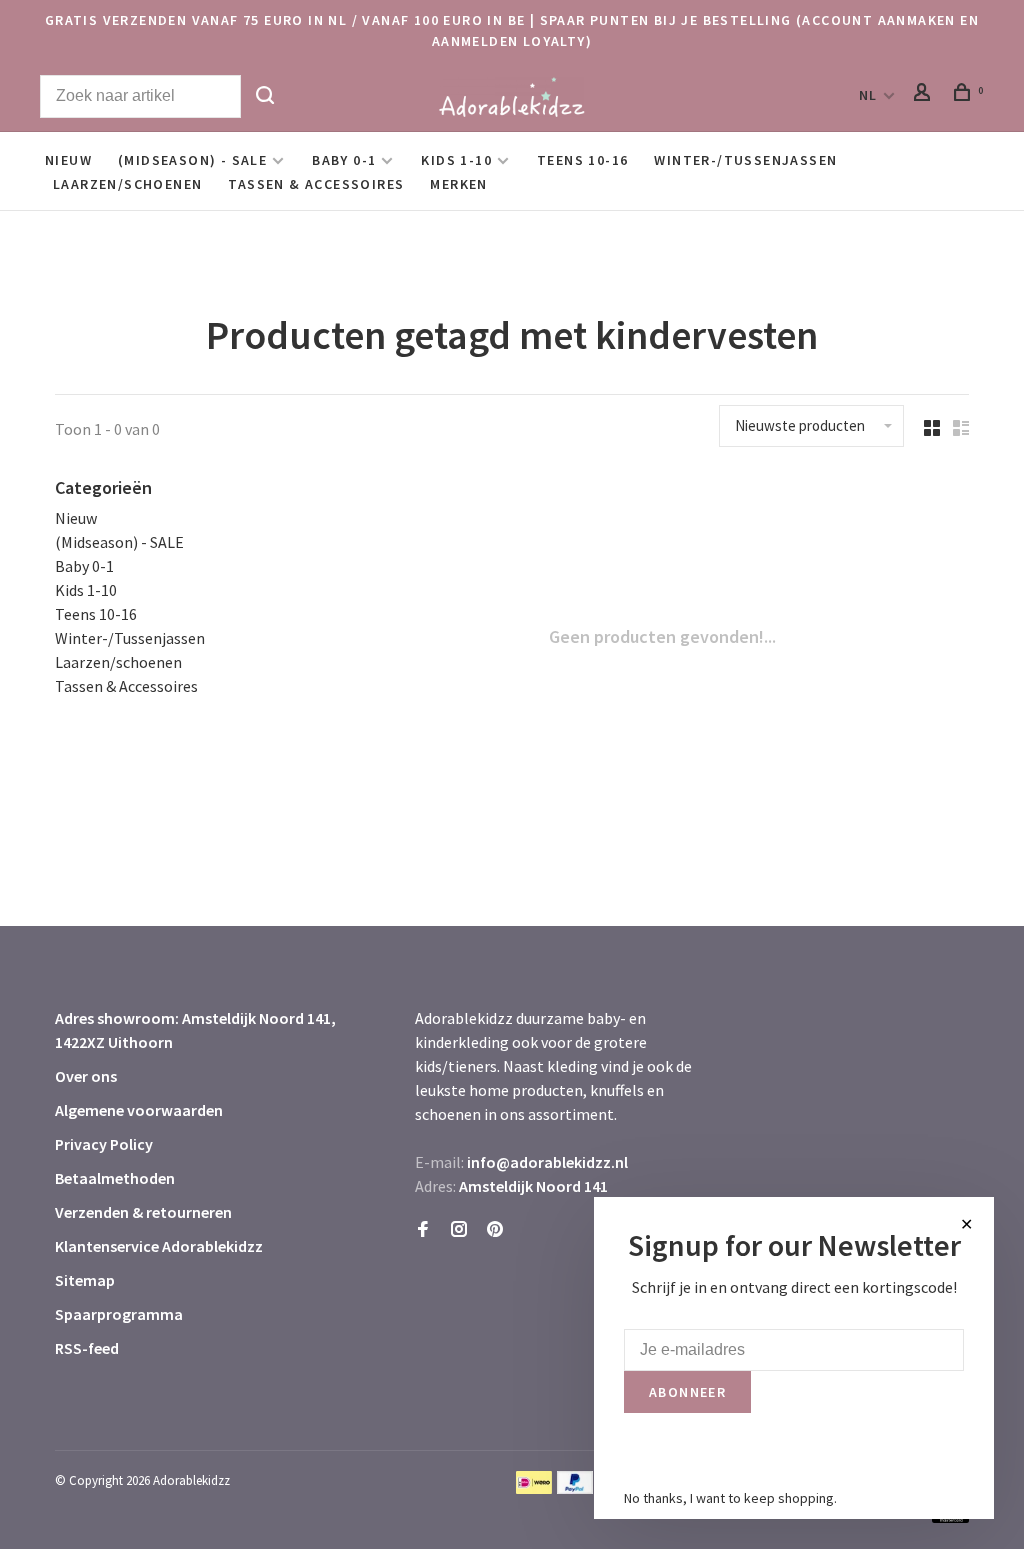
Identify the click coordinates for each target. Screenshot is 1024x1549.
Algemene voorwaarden (139, 1110)
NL (868, 95)
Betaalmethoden (115, 1178)
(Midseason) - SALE (192, 160)
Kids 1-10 (456, 160)
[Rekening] (925, 95)
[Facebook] (423, 1230)
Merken (458, 184)
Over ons (86, 1076)
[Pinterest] (495, 1230)
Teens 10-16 (582, 160)
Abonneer (687, 1392)
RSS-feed (87, 1348)
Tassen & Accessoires (316, 184)
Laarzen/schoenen (127, 184)
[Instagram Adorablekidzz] (459, 1230)
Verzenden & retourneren (143, 1212)
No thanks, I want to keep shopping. (730, 1498)
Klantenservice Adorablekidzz (159, 1246)
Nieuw (68, 160)
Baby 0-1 (344, 160)
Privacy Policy (104, 1144)
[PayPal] (575, 1488)
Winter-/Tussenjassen (745, 160)
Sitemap (85, 1280)
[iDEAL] (534, 1488)
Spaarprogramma (119, 1314)
